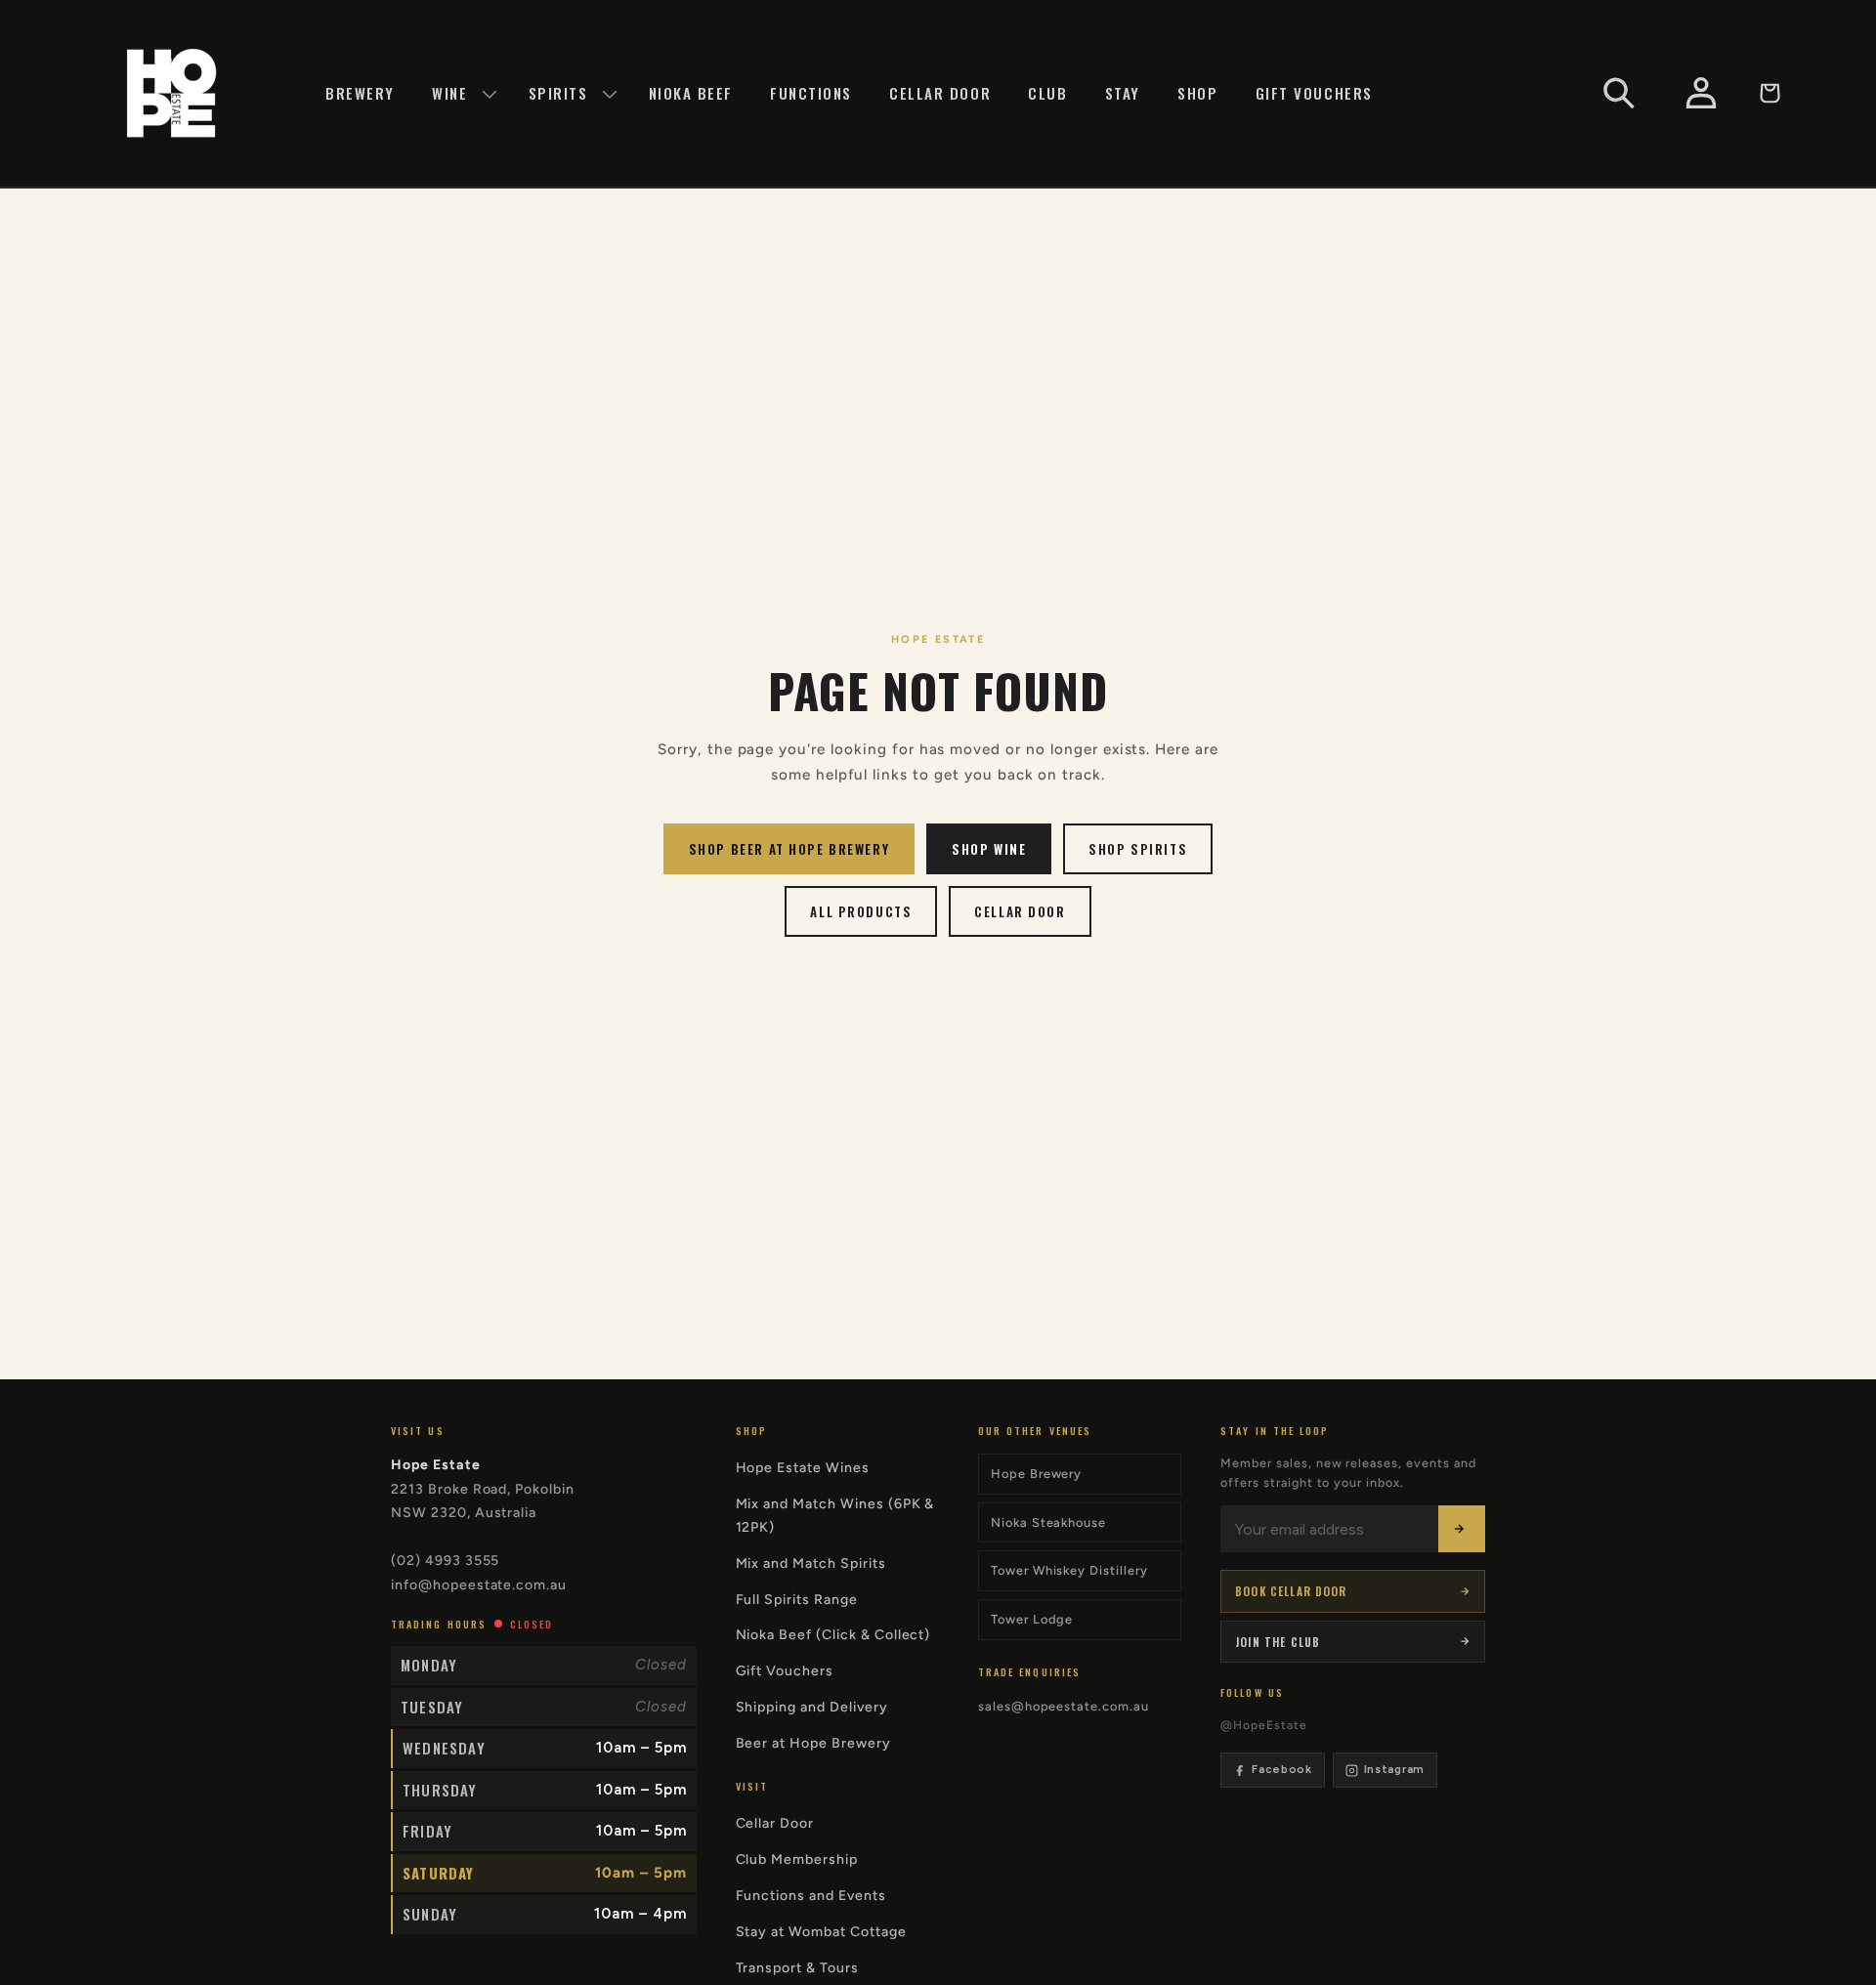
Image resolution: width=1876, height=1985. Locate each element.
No (1038, 1101)
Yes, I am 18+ (838, 1101)
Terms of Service (1026, 1157)
